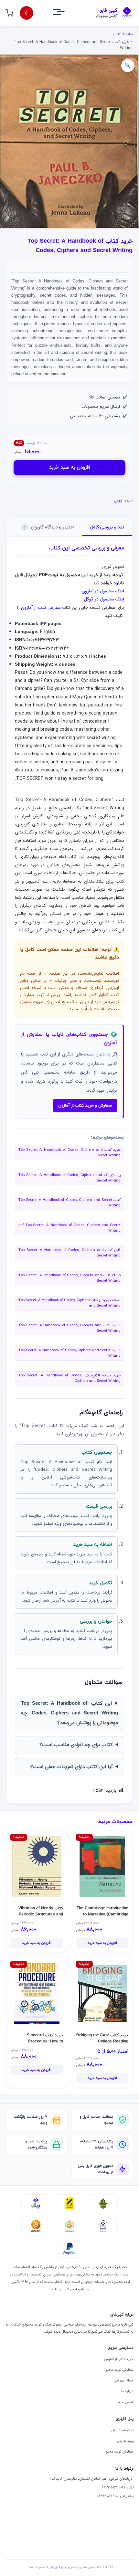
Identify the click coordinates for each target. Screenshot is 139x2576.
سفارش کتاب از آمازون (41, 608)
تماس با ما (126, 2402)
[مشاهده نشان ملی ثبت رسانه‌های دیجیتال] (69, 2226)
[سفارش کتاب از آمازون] (27, 13)
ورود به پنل (125, 2441)
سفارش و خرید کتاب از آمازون (85, 1106)
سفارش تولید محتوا (119, 2370)
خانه (129, 34)
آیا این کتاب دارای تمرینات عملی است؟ (72, 1767)
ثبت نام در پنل (123, 2430)
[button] (128, 66)
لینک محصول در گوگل (104, 599)
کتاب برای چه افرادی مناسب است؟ (76, 1745)
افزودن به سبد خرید (70, 467)
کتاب (117, 34)
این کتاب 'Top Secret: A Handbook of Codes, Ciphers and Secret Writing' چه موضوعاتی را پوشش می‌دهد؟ (69, 1713)
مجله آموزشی (124, 2380)
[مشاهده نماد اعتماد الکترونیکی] (103, 2226)
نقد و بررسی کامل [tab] (107, 527)
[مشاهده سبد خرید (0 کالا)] (9, 13)
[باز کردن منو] (65, 13)
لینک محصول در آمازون (103, 591)
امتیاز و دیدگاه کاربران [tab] (49, 527)
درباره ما (127, 2391)
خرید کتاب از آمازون (119, 2359)
